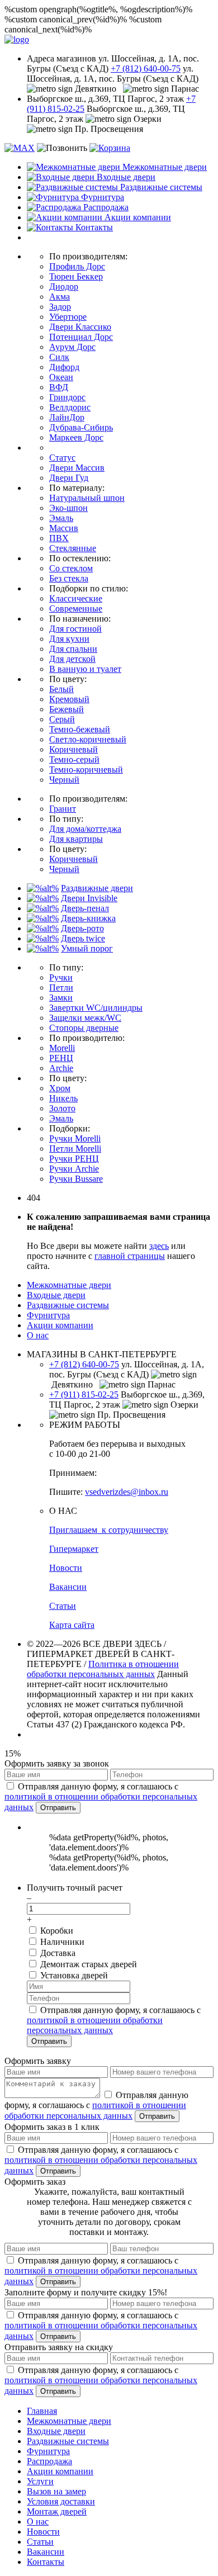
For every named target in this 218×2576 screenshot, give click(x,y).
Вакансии (68, 1587)
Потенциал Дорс (81, 337)
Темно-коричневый (86, 770)
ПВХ (59, 538)
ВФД (59, 387)
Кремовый (69, 699)
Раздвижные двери (97, 888)
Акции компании (60, 1325)
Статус (62, 458)
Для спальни (73, 649)
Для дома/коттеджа (85, 829)
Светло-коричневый (88, 739)
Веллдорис (70, 407)
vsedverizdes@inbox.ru (127, 1492)
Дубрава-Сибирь (81, 427)
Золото (62, 1108)
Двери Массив (77, 468)
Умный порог (87, 948)
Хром (60, 1088)
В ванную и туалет (85, 669)
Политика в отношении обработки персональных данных (103, 1669)
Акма (60, 297)
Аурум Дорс (72, 347)
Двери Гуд (69, 478)
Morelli (62, 1048)
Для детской (72, 659)
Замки (61, 998)
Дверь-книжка (88, 918)
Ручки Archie (74, 1169)
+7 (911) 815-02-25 (84, 1394)
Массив (64, 528)
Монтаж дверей (57, 2511)
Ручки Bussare (76, 1179)
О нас (38, 1335)
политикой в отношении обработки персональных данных (95, 2025)
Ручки (61, 977)
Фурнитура (48, 1315)
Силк (59, 357)
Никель (63, 1098)
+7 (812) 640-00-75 (146, 68)
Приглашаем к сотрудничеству (109, 1530)
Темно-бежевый (80, 729)
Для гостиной (75, 629)
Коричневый (74, 749)
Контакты (46, 2562)
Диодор (64, 287)
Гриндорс (67, 397)
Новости (66, 1568)
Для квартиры (76, 839)
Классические (76, 598)
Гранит (63, 809)
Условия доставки (61, 2501)
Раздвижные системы (68, 1305)
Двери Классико (80, 327)
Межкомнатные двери (69, 1285)
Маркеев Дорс (76, 437)
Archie (61, 1068)
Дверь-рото (82, 928)
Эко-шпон (68, 508)
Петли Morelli (75, 1149)
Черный (64, 780)
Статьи (63, 1606)
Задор (60, 307)
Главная (42, 2411)
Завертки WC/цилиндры (96, 1008)
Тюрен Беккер (76, 276)
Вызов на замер (56, 2491)
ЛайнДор (67, 417)
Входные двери (56, 1295)
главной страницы (130, 1256)
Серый (62, 719)
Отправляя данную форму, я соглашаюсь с (101, 1797)
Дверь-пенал (85, 908)
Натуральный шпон (87, 498)
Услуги (40, 2481)
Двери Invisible (89, 898)
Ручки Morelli (75, 1138)
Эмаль (61, 518)
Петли (61, 988)
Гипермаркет (74, 1549)
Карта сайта (72, 1625)
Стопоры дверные (84, 1028)
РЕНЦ (61, 1058)
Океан (61, 377)
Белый (61, 689)
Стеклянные (73, 548)
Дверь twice (83, 938)
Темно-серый (74, 759)
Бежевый (67, 709)
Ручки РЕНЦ (74, 1159)
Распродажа (49, 2461)
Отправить (58, 1808)
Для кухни (69, 639)
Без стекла (69, 578)
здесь (159, 1246)
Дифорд (64, 367)
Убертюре (68, 317)
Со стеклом (71, 568)
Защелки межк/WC (85, 1018)
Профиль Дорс (77, 266)
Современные (76, 609)
